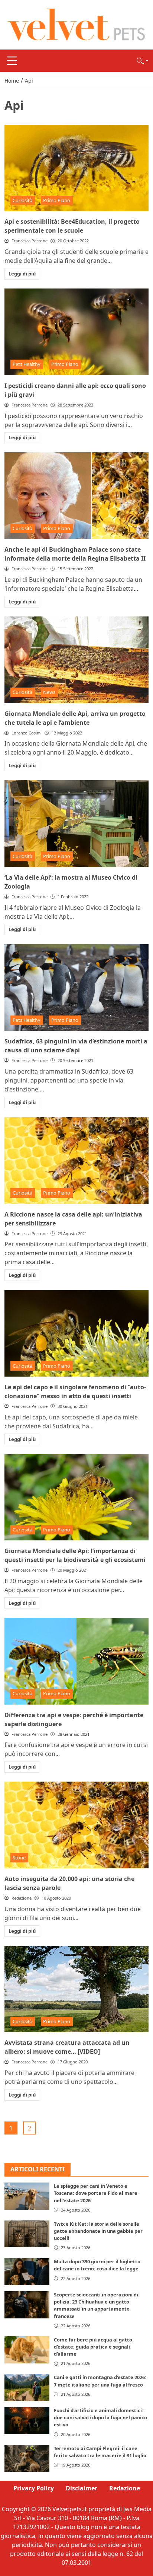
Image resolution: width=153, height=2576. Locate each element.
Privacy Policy (34, 2488)
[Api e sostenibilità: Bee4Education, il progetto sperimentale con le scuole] (76, 168)
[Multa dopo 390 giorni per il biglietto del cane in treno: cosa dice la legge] (27, 2272)
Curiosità (22, 200)
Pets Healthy (27, 364)
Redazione (125, 2488)
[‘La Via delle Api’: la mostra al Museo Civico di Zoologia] (76, 824)
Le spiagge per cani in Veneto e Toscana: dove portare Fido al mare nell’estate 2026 (96, 2193)
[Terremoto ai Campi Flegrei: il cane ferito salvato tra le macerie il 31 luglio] (27, 2459)
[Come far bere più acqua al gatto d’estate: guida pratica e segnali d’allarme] (27, 2350)
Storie (19, 1858)
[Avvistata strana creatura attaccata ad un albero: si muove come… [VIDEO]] (76, 1989)
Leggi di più (22, 274)
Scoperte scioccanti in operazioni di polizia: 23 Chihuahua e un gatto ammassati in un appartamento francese (96, 2305)
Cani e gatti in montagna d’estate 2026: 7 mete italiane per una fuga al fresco (100, 2381)
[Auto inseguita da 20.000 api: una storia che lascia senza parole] (76, 1825)
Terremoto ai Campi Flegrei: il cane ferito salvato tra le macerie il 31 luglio (100, 2452)
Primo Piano (57, 200)
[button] (143, 61)
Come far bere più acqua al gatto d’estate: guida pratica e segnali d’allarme (93, 2347)
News (49, 692)
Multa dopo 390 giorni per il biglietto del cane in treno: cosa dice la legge (97, 2265)
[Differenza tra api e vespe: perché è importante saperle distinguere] (76, 1661)
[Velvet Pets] (76, 24)
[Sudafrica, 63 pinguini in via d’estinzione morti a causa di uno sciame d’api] (76, 987)
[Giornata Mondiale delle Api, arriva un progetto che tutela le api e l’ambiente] (76, 660)
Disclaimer (82, 2488)
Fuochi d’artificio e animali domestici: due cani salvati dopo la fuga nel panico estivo (100, 2417)
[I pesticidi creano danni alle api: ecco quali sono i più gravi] (76, 332)
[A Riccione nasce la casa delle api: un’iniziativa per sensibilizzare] (76, 1161)
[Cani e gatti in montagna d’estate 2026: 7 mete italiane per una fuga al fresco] (27, 2387)
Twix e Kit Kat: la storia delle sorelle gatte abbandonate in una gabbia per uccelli (98, 2231)
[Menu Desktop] (12, 61)
